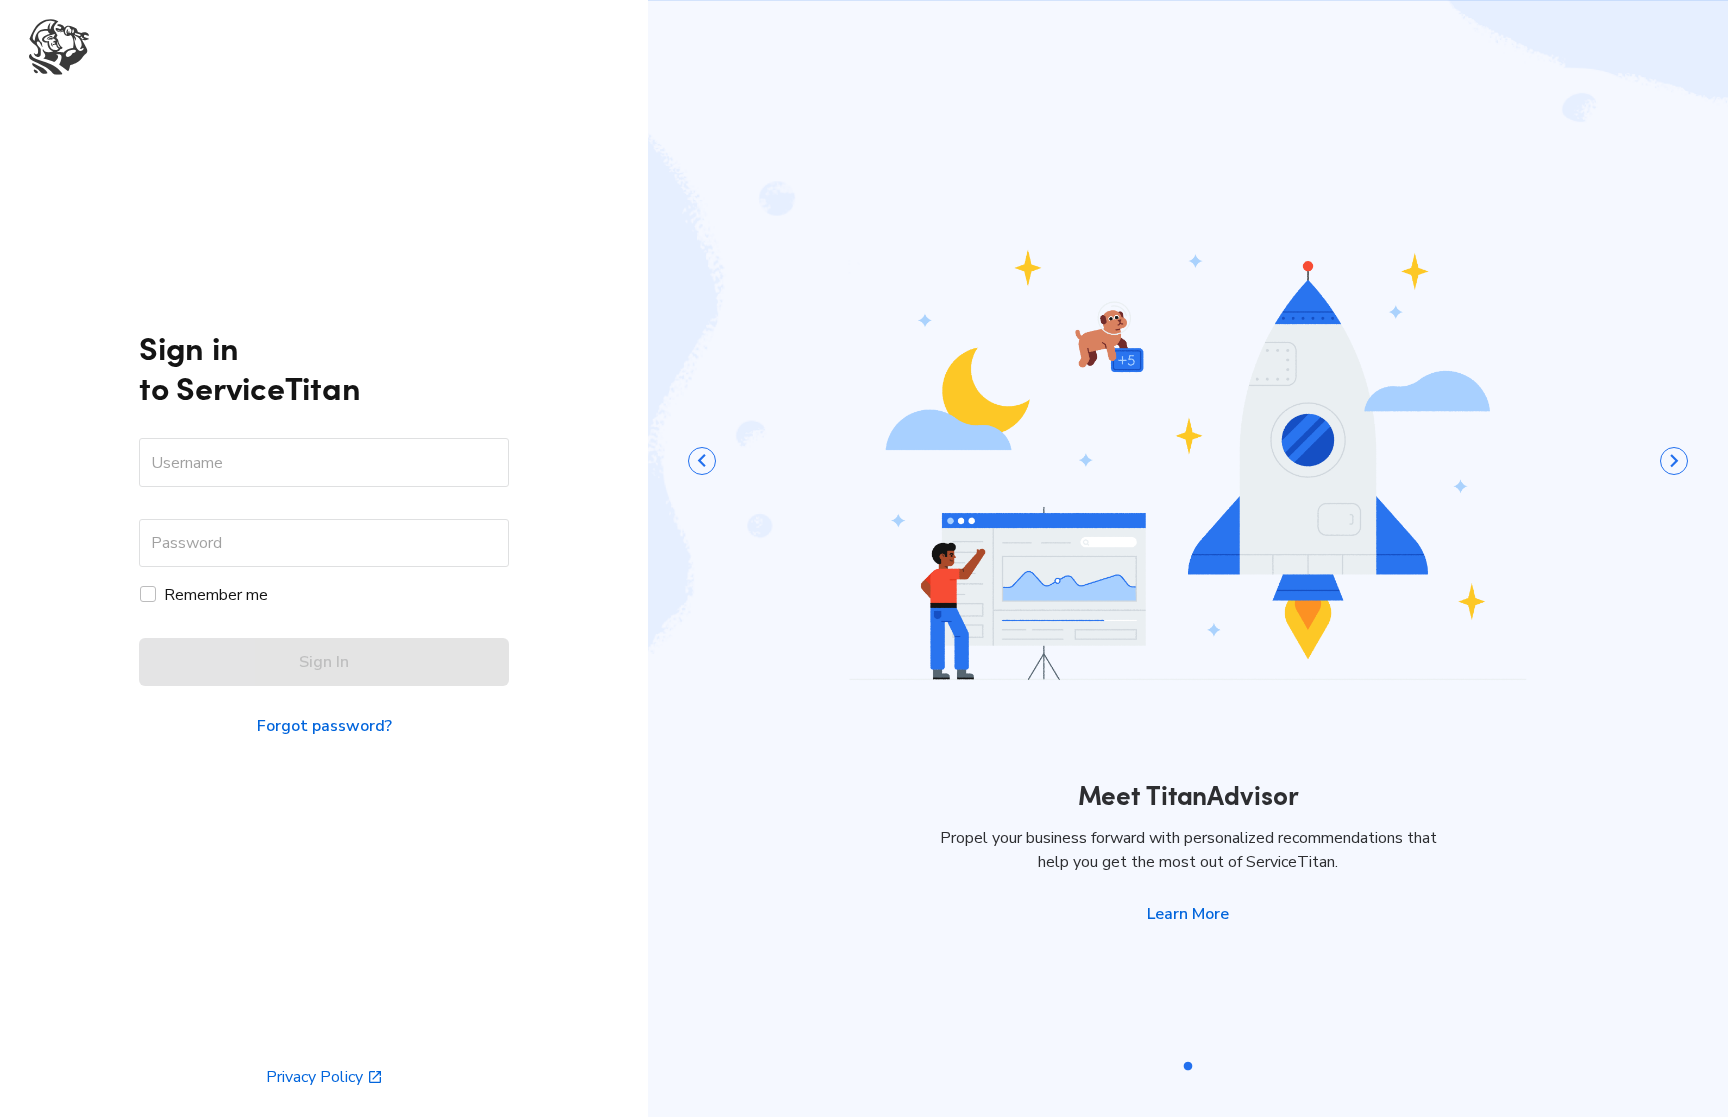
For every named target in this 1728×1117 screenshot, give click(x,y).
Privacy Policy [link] (314, 1077)
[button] (1188, 914)
